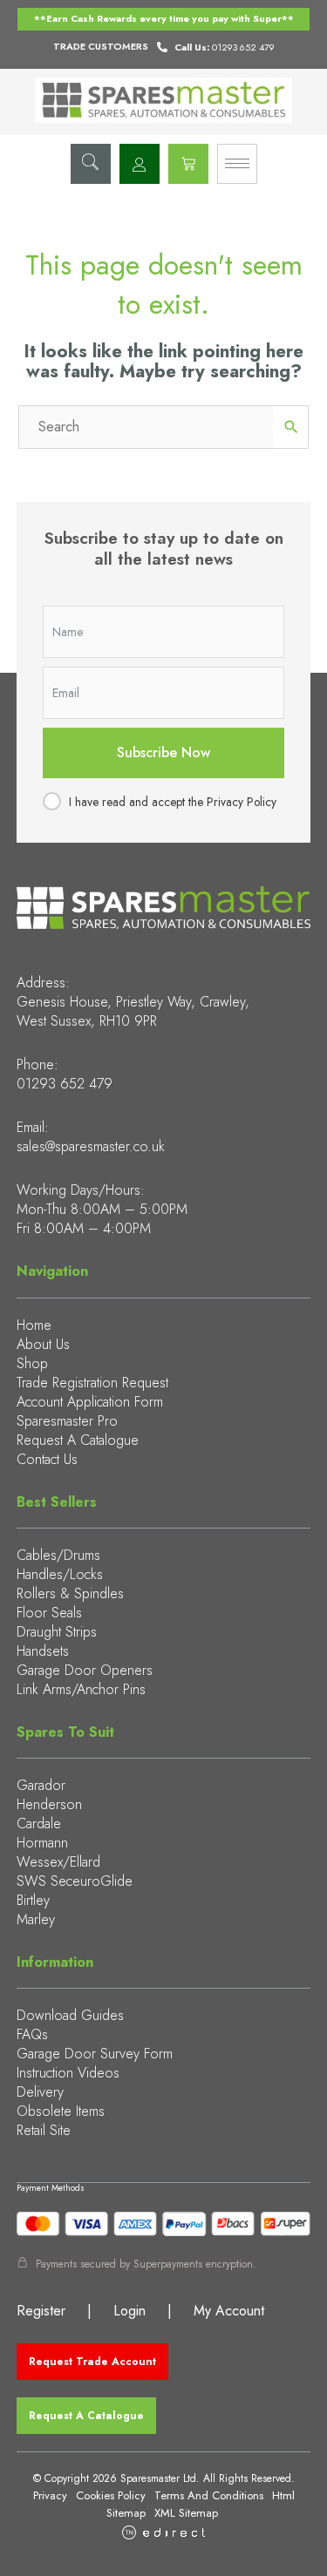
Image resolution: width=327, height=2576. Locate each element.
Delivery (40, 2092)
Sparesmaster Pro (67, 1421)
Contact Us (47, 1459)
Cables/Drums (58, 1555)
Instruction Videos (68, 2073)
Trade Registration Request (92, 1383)
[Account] (140, 164)
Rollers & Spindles (70, 1593)
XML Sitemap (186, 2513)
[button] (91, 164)
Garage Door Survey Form (95, 2054)
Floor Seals (49, 1613)
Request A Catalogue (78, 1440)
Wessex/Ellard (58, 1862)
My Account (229, 2311)
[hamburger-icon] (237, 164)
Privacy (50, 2495)
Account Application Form (90, 1402)
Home (34, 1325)
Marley (36, 1919)
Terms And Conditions (209, 2495)
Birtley (33, 1900)
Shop (32, 1363)
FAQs (32, 2034)
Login (129, 2311)
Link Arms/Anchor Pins (81, 1689)
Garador (41, 1785)
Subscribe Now (163, 752)
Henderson (49, 1804)
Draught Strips (57, 1632)
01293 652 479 (65, 1084)
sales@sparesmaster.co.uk (91, 1146)
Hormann (42, 1843)
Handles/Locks (60, 1574)
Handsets (43, 1651)
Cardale (39, 1824)
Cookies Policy (111, 2495)
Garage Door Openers (85, 1670)
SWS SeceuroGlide (75, 1881)
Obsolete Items (61, 2111)
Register (41, 2311)
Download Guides (70, 2015)
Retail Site (44, 2130)
